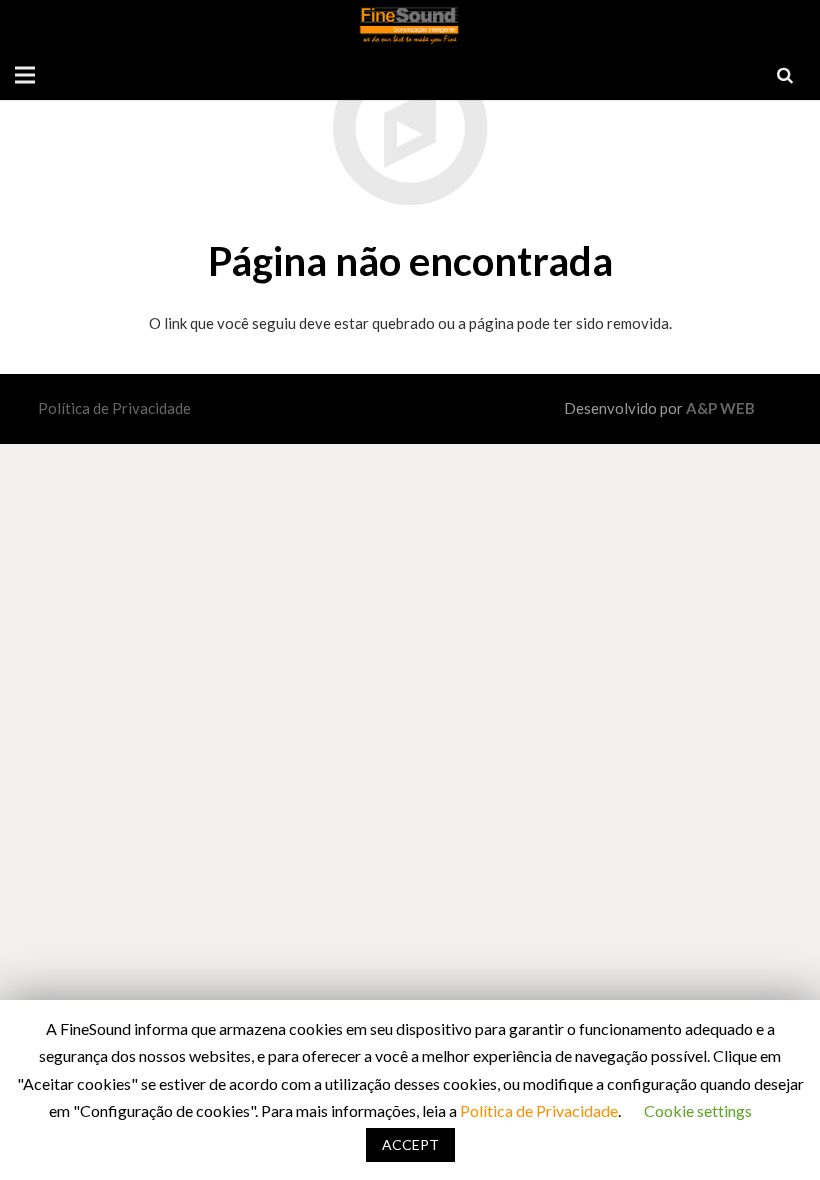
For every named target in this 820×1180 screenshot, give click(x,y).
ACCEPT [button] (410, 1144)
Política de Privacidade (114, 408)
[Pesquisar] (785, 75)
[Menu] (25, 75)
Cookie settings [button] (698, 1110)
